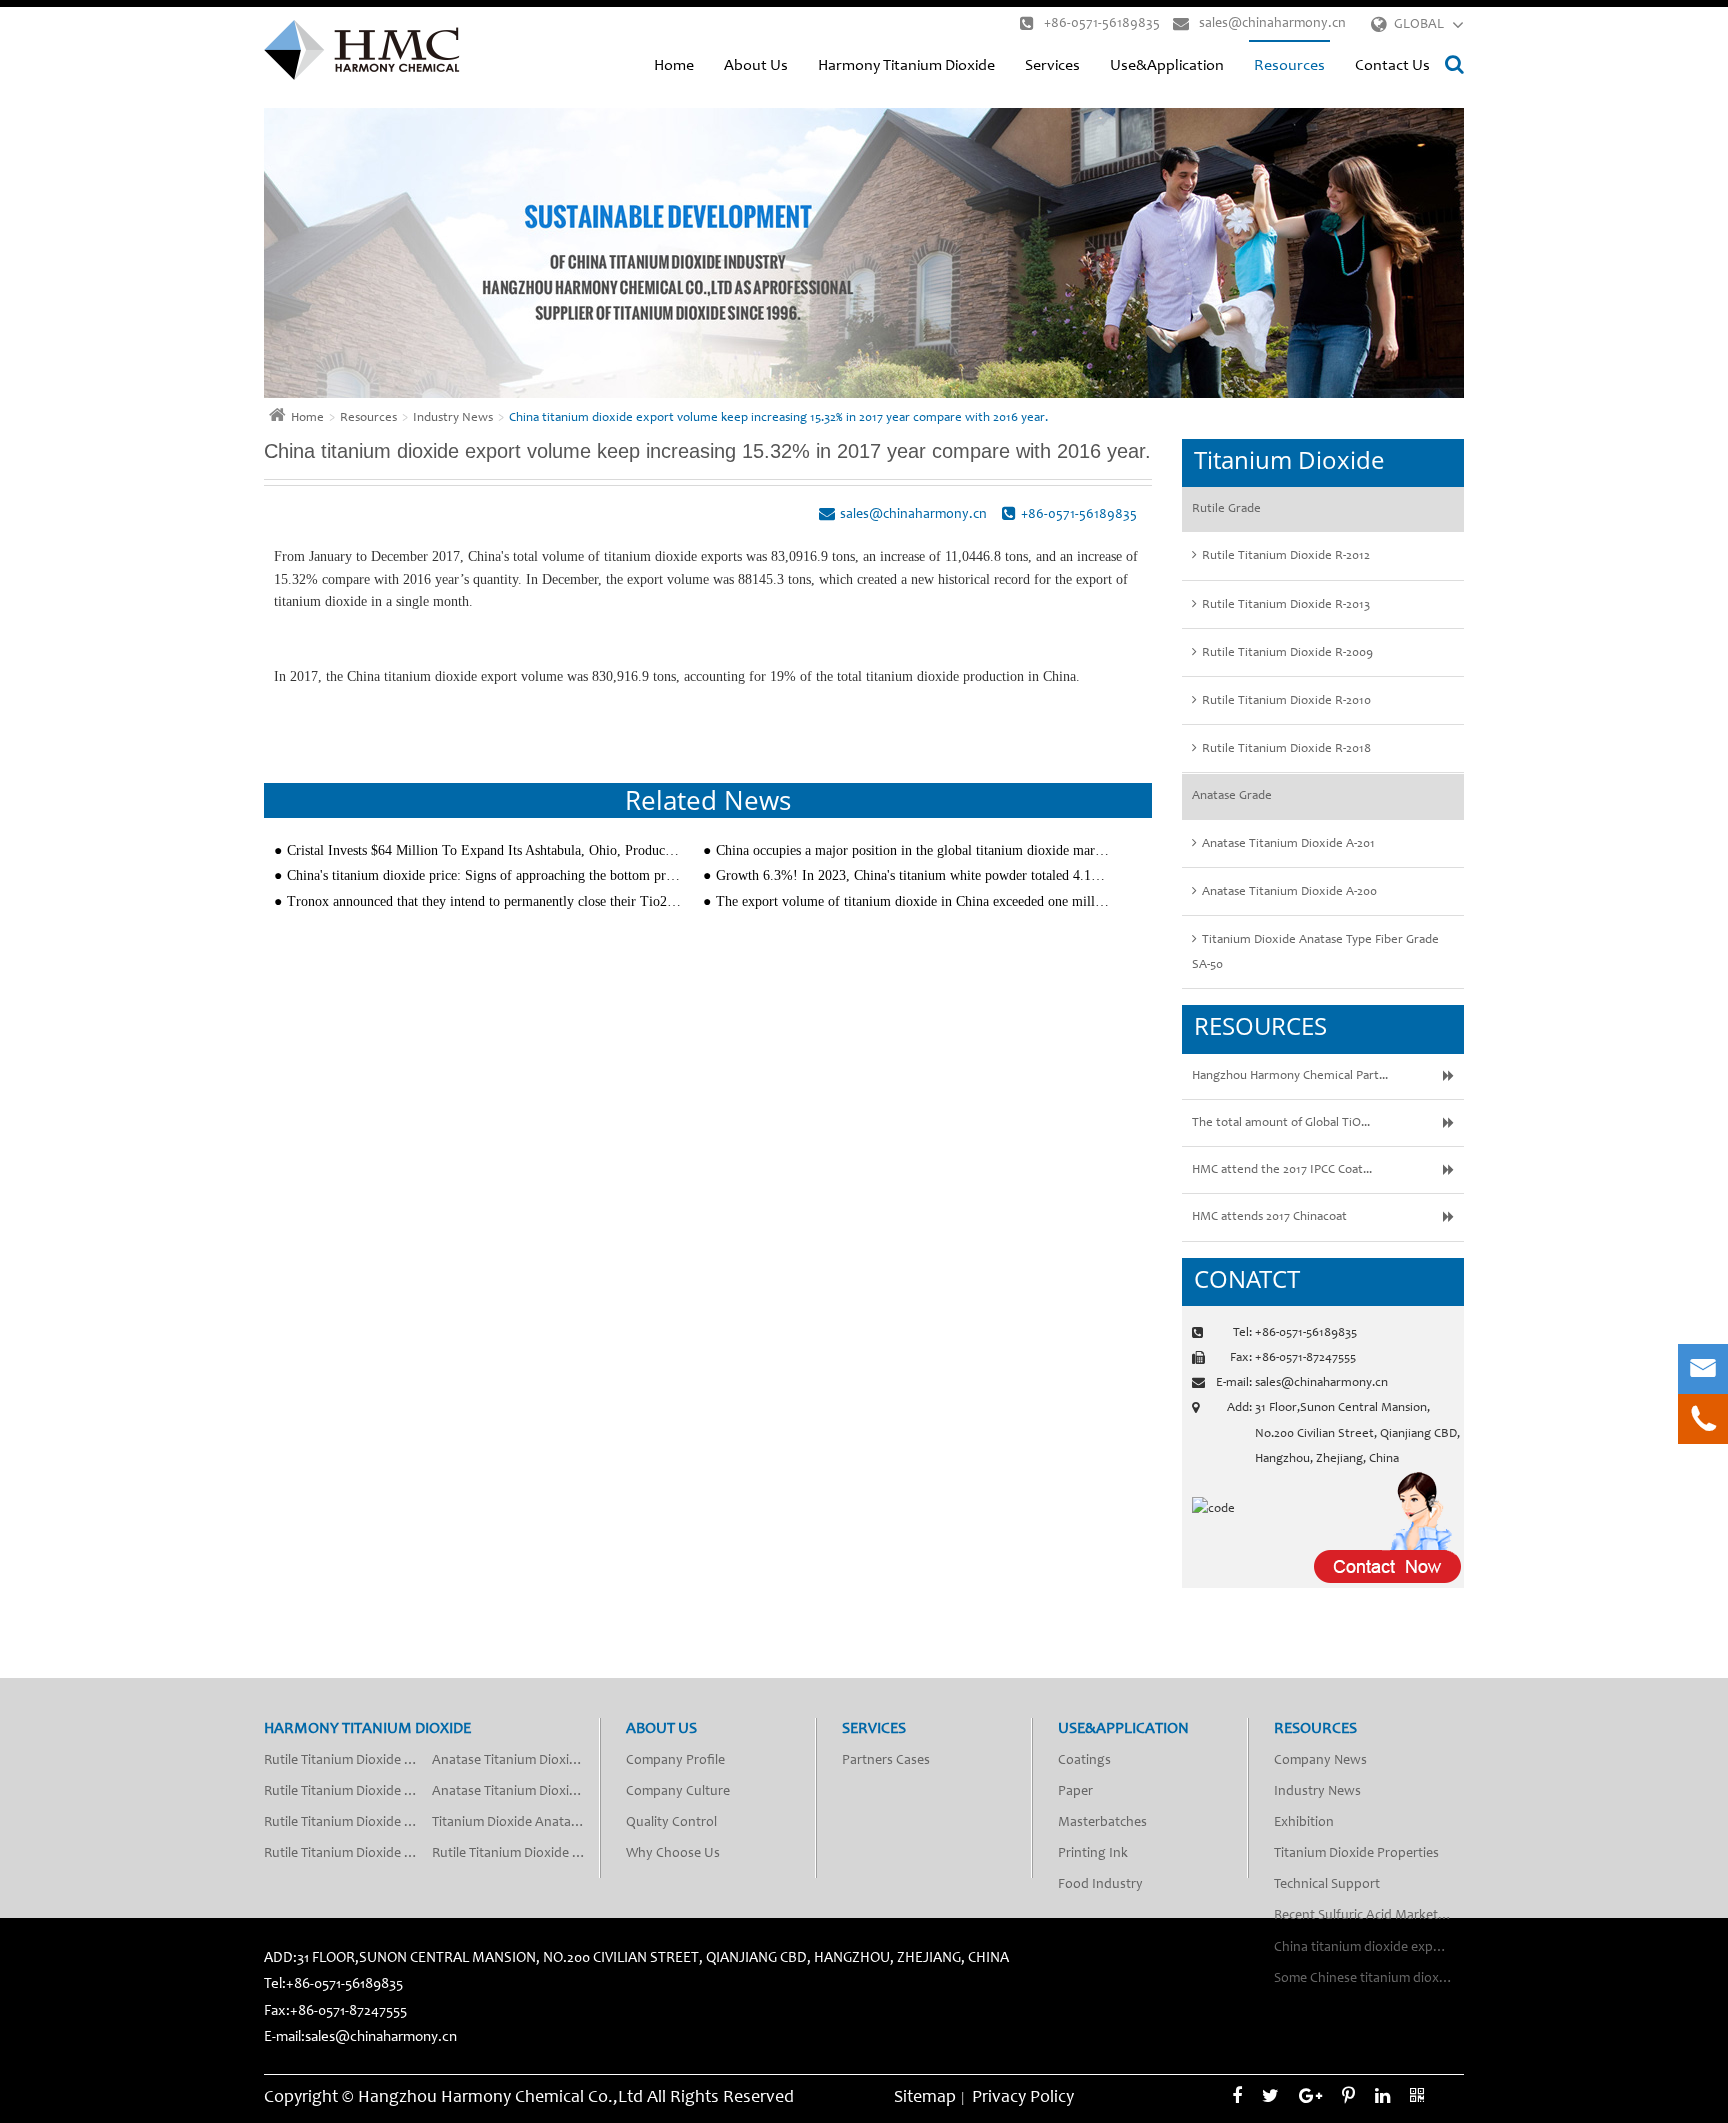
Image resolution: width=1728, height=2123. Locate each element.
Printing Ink (1093, 1854)
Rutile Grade (1226, 509)
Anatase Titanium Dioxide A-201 (1288, 844)
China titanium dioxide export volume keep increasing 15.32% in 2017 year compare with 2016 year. (778, 418)
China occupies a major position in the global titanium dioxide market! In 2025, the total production (913, 850)
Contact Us (1392, 66)
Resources (1289, 66)
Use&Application (1167, 66)
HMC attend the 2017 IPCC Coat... (1282, 1170)
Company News (1320, 1761)
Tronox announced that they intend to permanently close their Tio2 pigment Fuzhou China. (484, 901)
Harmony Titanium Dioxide (906, 66)
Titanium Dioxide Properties (1356, 1854)
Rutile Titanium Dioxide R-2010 (1286, 701)
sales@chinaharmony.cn (1272, 24)
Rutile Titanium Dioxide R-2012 (1286, 556)
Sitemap (925, 2098)
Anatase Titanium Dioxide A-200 (1289, 892)
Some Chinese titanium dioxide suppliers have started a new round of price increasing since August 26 (1369, 1979)
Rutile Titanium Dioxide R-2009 (1287, 653)
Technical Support (1327, 1885)
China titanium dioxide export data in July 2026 (1369, 1948)
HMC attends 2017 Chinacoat (1269, 1217)
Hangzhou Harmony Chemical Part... (1290, 1076)
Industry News (453, 418)
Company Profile (675, 1761)
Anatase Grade (1232, 796)
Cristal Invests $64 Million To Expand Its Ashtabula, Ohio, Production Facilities (484, 850)
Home (674, 66)
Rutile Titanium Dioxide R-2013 (1286, 605)
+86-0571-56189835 (1102, 24)
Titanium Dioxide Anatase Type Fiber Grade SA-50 (1315, 953)
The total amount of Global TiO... (1281, 1123)
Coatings (1084, 1761)
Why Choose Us (673, 1854)
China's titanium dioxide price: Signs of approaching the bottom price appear (484, 875)
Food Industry (1100, 1885)
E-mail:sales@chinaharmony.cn (360, 2037)
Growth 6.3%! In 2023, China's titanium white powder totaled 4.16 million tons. (913, 875)
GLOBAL (1419, 25)
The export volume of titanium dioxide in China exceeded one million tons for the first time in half (913, 901)
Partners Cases (886, 1761)
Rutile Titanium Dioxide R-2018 (1286, 749)
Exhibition (1304, 1823)
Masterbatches (1102, 1823)
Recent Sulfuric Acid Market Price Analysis (1369, 1916)
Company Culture (678, 1792)
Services (1052, 66)
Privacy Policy (1023, 2098)
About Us (756, 66)
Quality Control (671, 1823)
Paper (1075, 1792)
